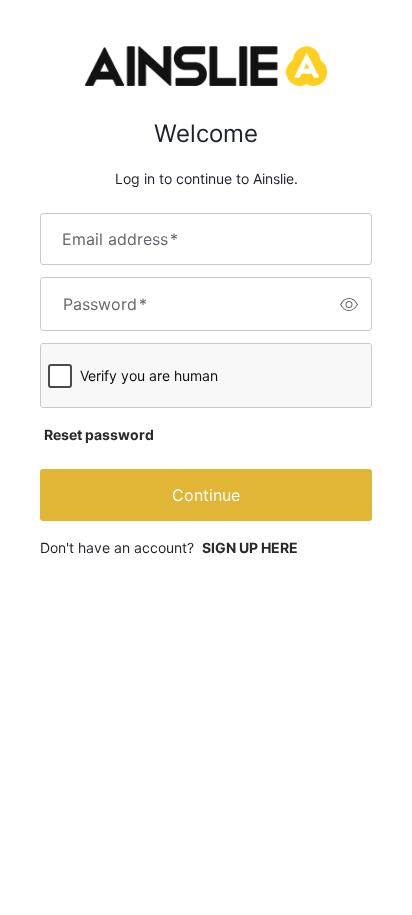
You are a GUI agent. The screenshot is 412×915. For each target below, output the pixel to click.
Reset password (99, 434)
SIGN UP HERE (250, 547)
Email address (120, 239)
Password (105, 304)
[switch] (349, 304)
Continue (206, 495)
